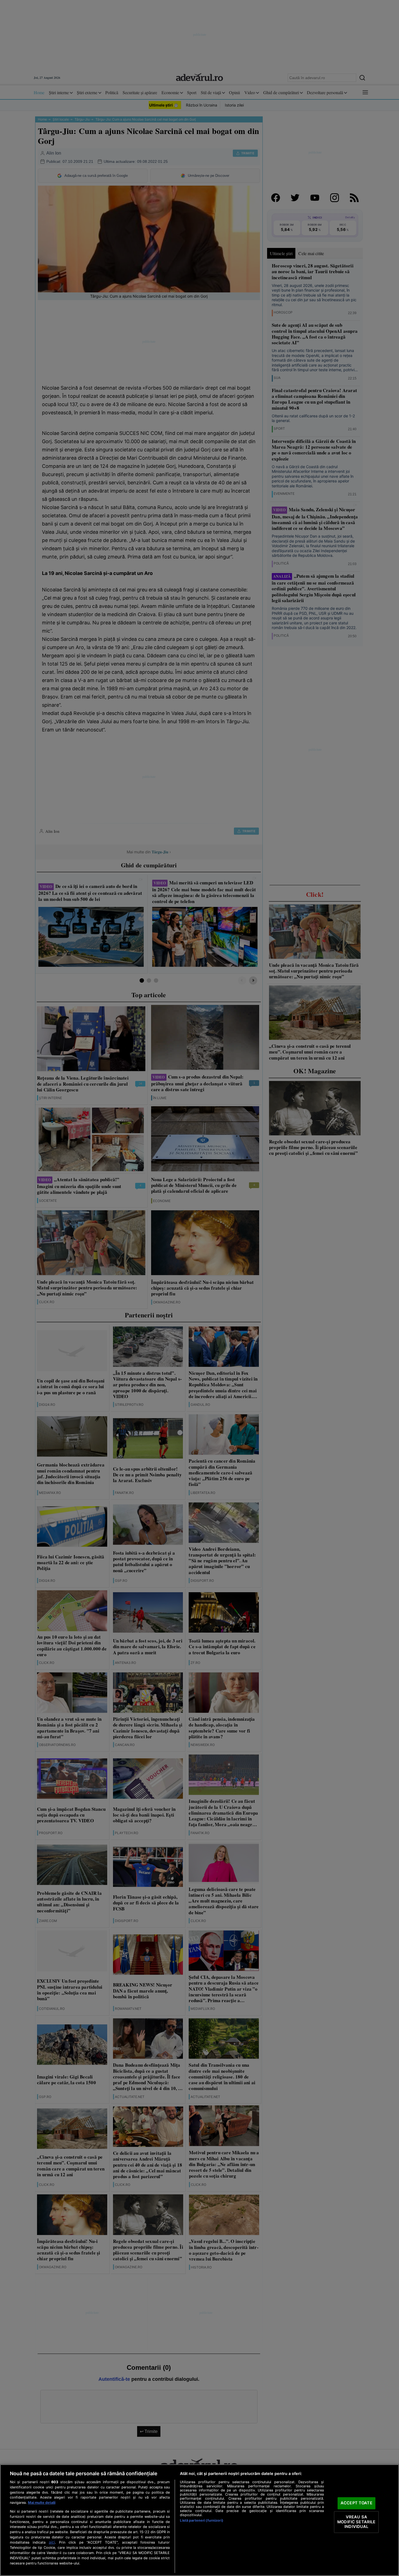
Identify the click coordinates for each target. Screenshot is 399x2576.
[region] (200, 2520)
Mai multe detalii (42, 2503)
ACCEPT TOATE (356, 2503)
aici (52, 2542)
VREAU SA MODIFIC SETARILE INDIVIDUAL (356, 2522)
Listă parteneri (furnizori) (201, 2520)
